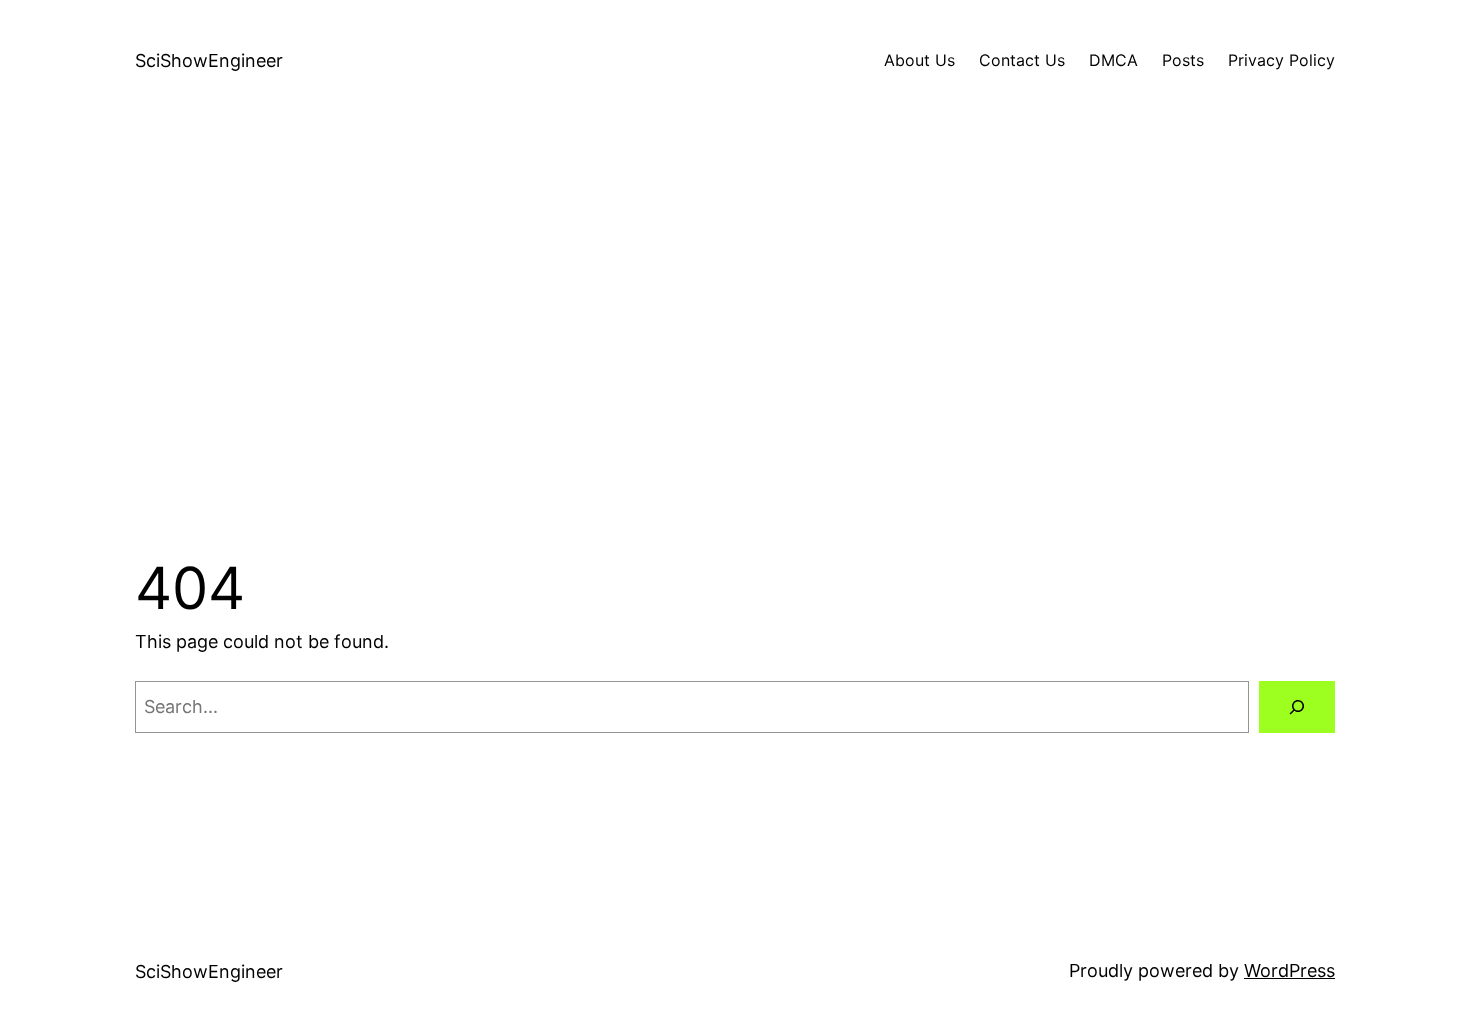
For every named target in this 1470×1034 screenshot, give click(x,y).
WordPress (1289, 970)
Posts (1183, 60)
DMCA (1113, 60)
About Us (919, 60)
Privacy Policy (1281, 60)
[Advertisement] (735, 334)
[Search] (1297, 707)
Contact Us (1022, 60)
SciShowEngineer (209, 60)
